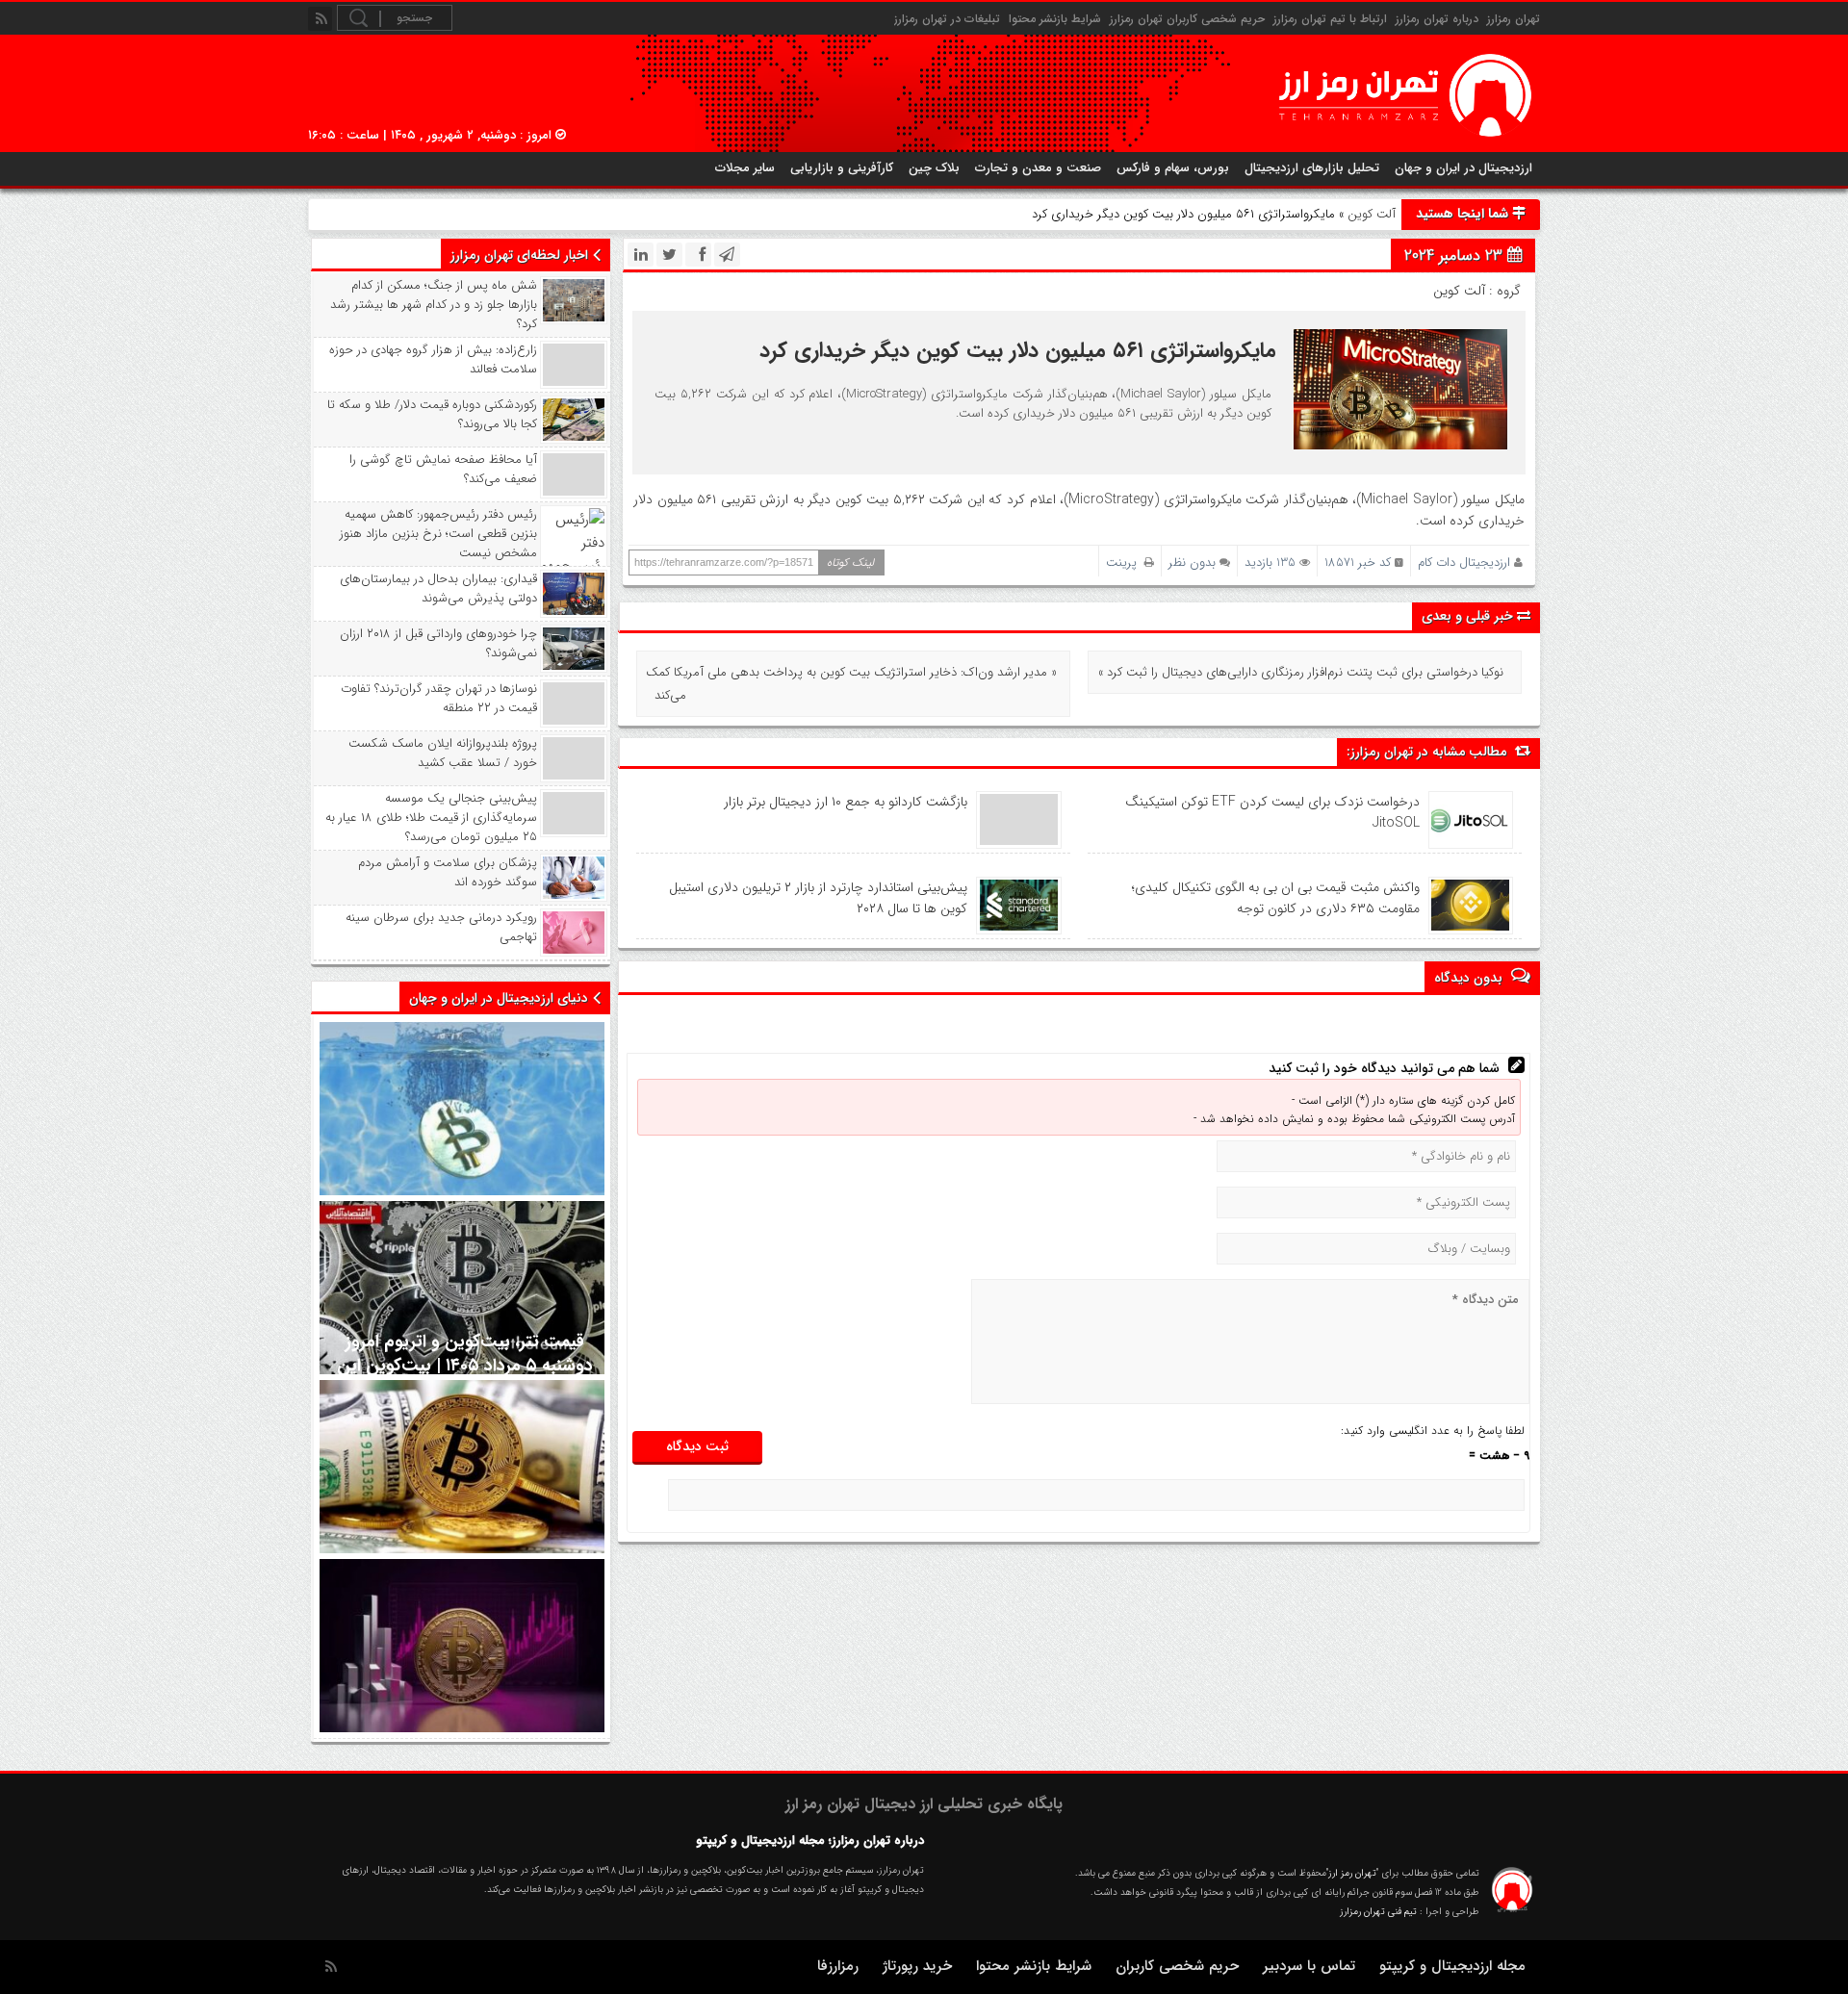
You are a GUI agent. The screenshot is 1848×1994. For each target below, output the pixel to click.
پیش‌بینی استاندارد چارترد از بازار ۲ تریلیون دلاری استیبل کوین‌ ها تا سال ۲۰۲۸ (818, 898)
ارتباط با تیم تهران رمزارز (1330, 19)
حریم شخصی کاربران (1177, 1966)
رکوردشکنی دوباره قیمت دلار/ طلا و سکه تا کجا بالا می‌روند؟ (432, 415)
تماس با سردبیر (1309, 1966)
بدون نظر (1192, 562)
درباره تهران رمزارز (1437, 19)
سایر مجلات (745, 168)
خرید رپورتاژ (917, 1966)
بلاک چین (934, 168)
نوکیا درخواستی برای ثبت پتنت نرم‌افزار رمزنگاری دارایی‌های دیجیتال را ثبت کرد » (1301, 672)
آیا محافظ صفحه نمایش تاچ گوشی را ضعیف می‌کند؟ (443, 470)
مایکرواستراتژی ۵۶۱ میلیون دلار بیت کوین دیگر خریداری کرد (1018, 350)
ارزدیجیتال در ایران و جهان (1463, 168)
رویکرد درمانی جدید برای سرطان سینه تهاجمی (441, 928)
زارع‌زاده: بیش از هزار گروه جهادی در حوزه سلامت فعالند (433, 360)
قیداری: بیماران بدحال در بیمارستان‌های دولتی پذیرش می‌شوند (438, 589)
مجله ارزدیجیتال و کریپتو (1452, 1966)
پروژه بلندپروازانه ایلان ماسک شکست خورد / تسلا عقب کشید (443, 754)
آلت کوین (1372, 214)
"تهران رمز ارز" (1352, 1873)
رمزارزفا (838, 1966)
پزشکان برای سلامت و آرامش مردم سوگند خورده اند (448, 873)
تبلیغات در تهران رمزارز (947, 19)
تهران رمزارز (1514, 19)
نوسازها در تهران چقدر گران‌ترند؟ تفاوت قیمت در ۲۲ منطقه (439, 699)
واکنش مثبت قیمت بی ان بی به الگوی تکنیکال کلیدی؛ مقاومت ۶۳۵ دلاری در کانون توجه (1276, 898)
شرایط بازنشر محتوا (1055, 19)
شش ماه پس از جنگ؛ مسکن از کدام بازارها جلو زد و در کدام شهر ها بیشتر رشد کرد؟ (434, 305)
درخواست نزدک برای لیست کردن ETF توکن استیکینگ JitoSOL (1272, 812)
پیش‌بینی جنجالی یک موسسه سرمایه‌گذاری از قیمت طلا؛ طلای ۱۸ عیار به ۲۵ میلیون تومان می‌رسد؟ (431, 818)
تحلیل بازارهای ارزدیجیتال (1312, 168)
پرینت (1125, 562)
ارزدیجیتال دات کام (1464, 562)
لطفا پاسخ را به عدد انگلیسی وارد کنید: (1433, 1431)
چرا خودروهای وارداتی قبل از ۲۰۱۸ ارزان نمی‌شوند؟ (438, 644)
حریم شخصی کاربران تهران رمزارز (1187, 19)
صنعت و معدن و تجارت (1038, 168)
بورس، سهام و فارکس (1173, 168)
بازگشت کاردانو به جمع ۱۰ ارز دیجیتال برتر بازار (846, 802)
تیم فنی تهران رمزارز (1378, 1912)
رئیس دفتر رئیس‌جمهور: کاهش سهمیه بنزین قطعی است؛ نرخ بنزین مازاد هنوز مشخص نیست (438, 534)
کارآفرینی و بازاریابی (842, 168)
